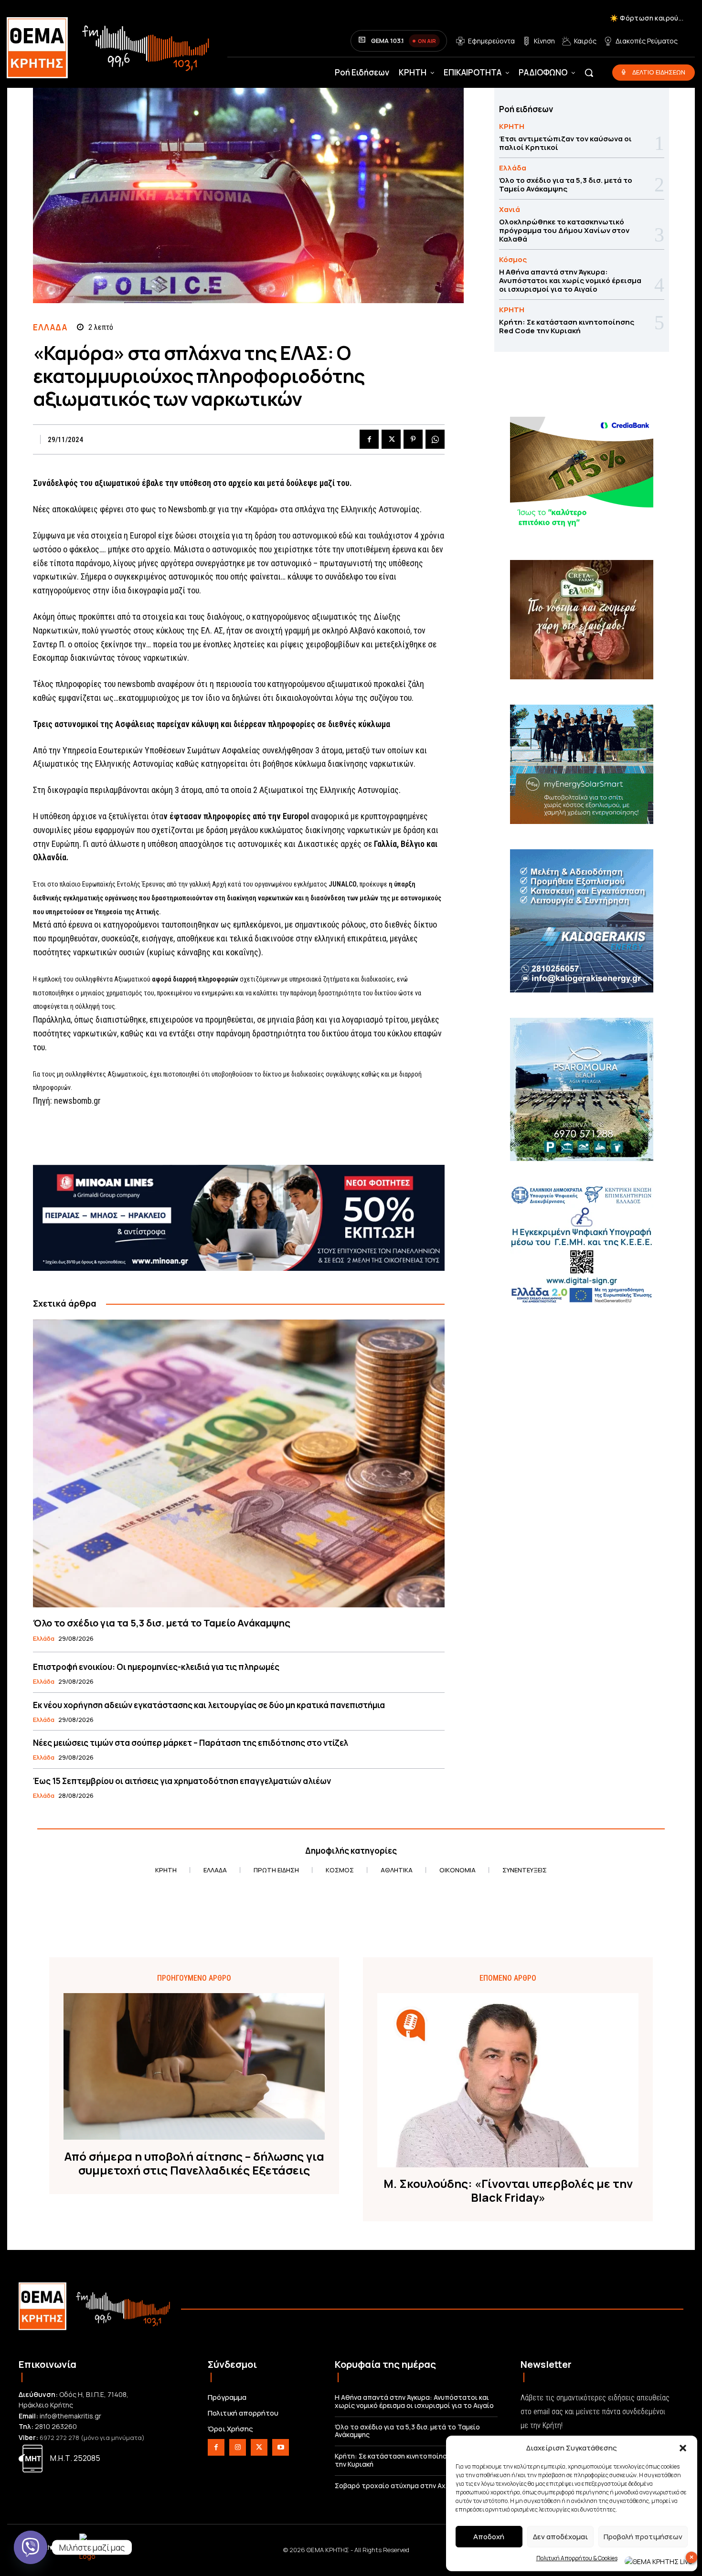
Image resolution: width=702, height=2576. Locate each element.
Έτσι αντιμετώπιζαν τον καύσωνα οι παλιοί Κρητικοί (565, 143)
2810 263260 (56, 2426)
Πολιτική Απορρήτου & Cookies (577, 2558)
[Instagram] (238, 2447)
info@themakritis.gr (70, 2416)
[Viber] (31, 2547)
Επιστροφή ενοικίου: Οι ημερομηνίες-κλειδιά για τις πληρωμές (156, 1667)
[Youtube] (281, 2447)
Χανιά (510, 209)
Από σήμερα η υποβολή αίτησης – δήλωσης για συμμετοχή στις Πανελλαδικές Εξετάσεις (194, 2164)
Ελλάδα (50, 327)
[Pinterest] (413, 439)
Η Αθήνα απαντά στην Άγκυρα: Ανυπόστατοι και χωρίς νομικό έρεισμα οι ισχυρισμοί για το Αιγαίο (570, 280)
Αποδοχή (489, 2537)
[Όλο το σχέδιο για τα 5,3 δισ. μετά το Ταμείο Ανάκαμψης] (239, 1463)
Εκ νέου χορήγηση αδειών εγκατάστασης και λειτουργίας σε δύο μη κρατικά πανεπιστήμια (209, 1705)
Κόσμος (513, 259)
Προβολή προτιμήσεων (643, 2537)
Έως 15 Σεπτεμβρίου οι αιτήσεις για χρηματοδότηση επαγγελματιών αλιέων (182, 1781)
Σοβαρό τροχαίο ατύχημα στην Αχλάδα (399, 2486)
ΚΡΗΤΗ (512, 126)
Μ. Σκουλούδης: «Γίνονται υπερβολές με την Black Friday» (508, 2191)
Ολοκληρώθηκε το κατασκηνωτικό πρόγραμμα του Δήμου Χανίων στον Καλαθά (564, 230)
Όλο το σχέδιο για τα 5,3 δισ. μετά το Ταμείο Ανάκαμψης (162, 1623)
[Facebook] (369, 439)
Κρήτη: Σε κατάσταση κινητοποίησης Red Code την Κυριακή (567, 326)
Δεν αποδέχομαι (560, 2537)
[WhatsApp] (435, 439)
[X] (391, 439)
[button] (683, 2448)
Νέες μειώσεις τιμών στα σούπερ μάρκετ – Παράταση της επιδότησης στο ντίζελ (191, 1743)
